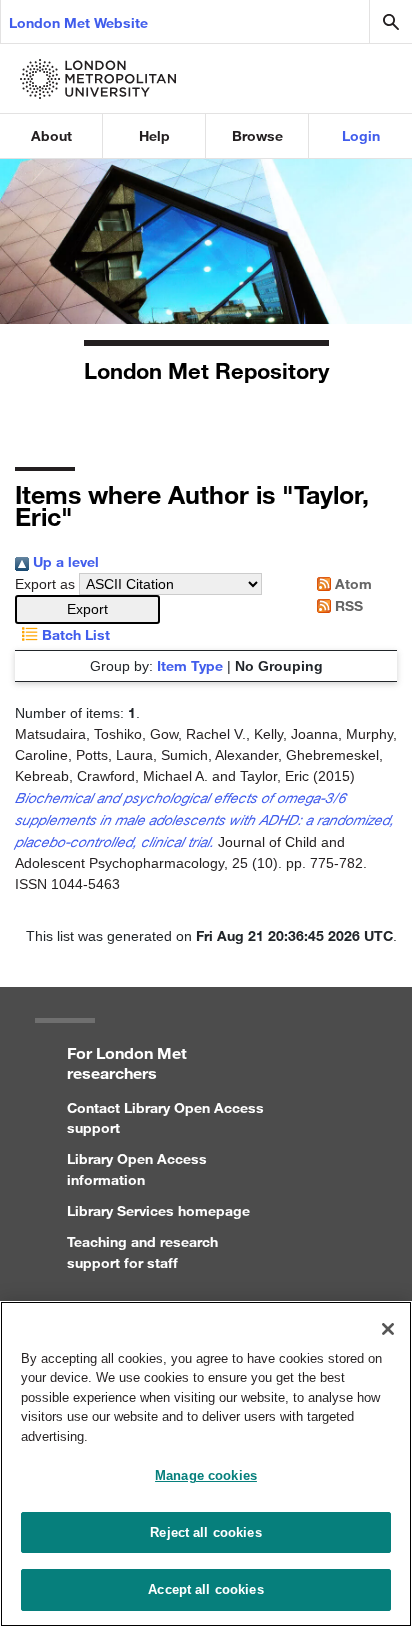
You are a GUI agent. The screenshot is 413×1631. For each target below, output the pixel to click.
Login (361, 135)
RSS (347, 605)
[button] (87, 609)
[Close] (388, 1329)
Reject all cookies (205, 1532)
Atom (351, 583)
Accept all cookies (205, 1589)
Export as (45, 584)
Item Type (190, 665)
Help (154, 135)
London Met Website (78, 22)
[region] (206, 1464)
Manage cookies (206, 1475)
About (51, 135)
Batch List (74, 634)
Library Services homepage (158, 1210)
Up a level (64, 561)
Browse (257, 135)
